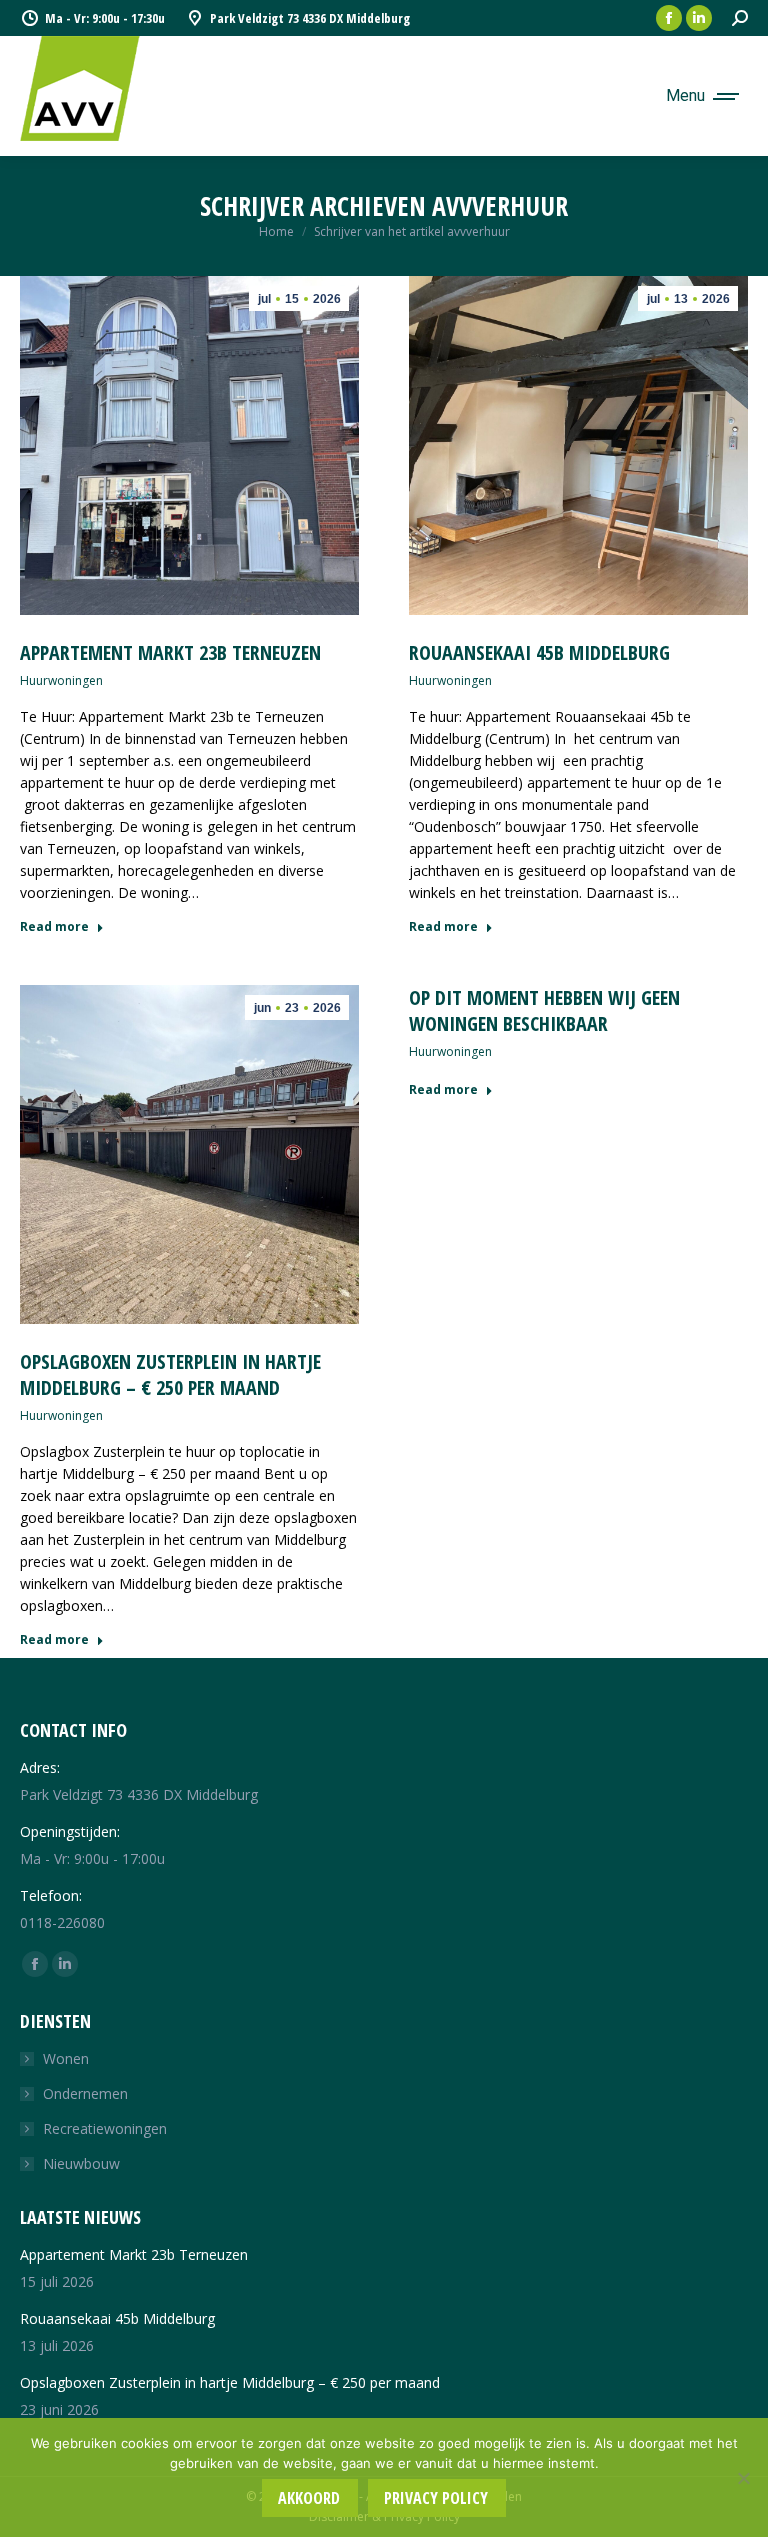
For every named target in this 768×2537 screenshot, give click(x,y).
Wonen (66, 2058)
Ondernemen (85, 2093)
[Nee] (743, 2478)
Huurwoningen (61, 680)
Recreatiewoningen (105, 2128)
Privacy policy (436, 2498)
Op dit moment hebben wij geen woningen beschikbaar (544, 1010)
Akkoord (309, 2498)
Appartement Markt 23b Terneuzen (170, 652)
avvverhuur (500, 206)
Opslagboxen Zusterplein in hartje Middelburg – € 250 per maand (170, 1374)
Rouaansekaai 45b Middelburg (539, 652)
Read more (54, 927)
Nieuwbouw (81, 2163)
